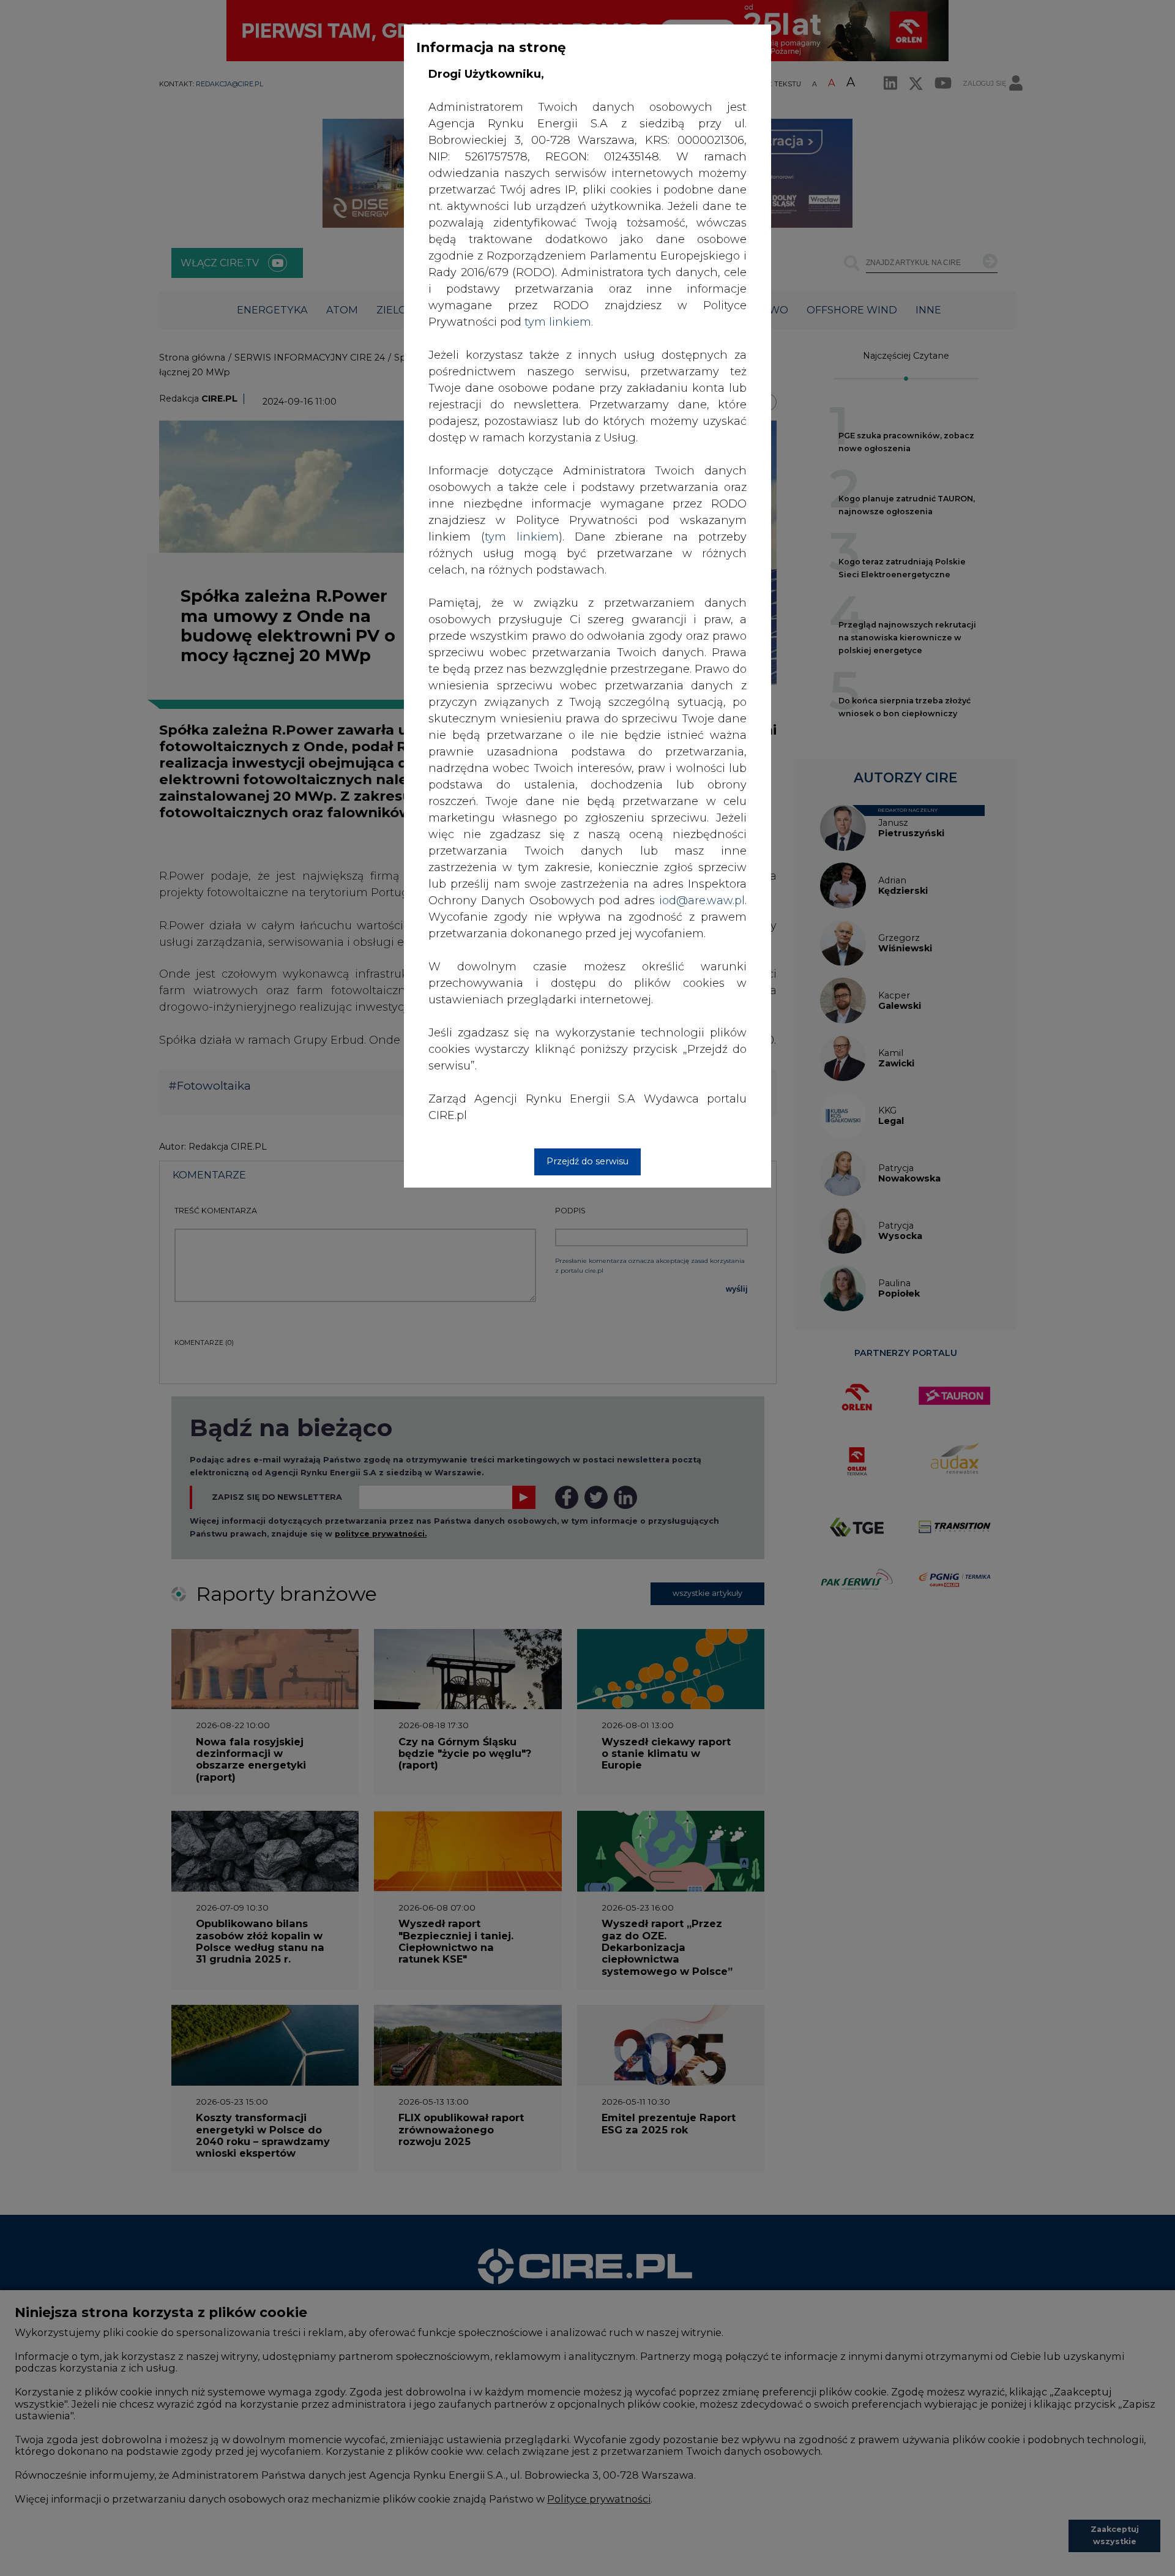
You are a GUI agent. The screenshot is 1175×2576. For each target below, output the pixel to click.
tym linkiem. (559, 322)
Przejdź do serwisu (587, 1161)
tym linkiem (522, 537)
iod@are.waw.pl (702, 900)
